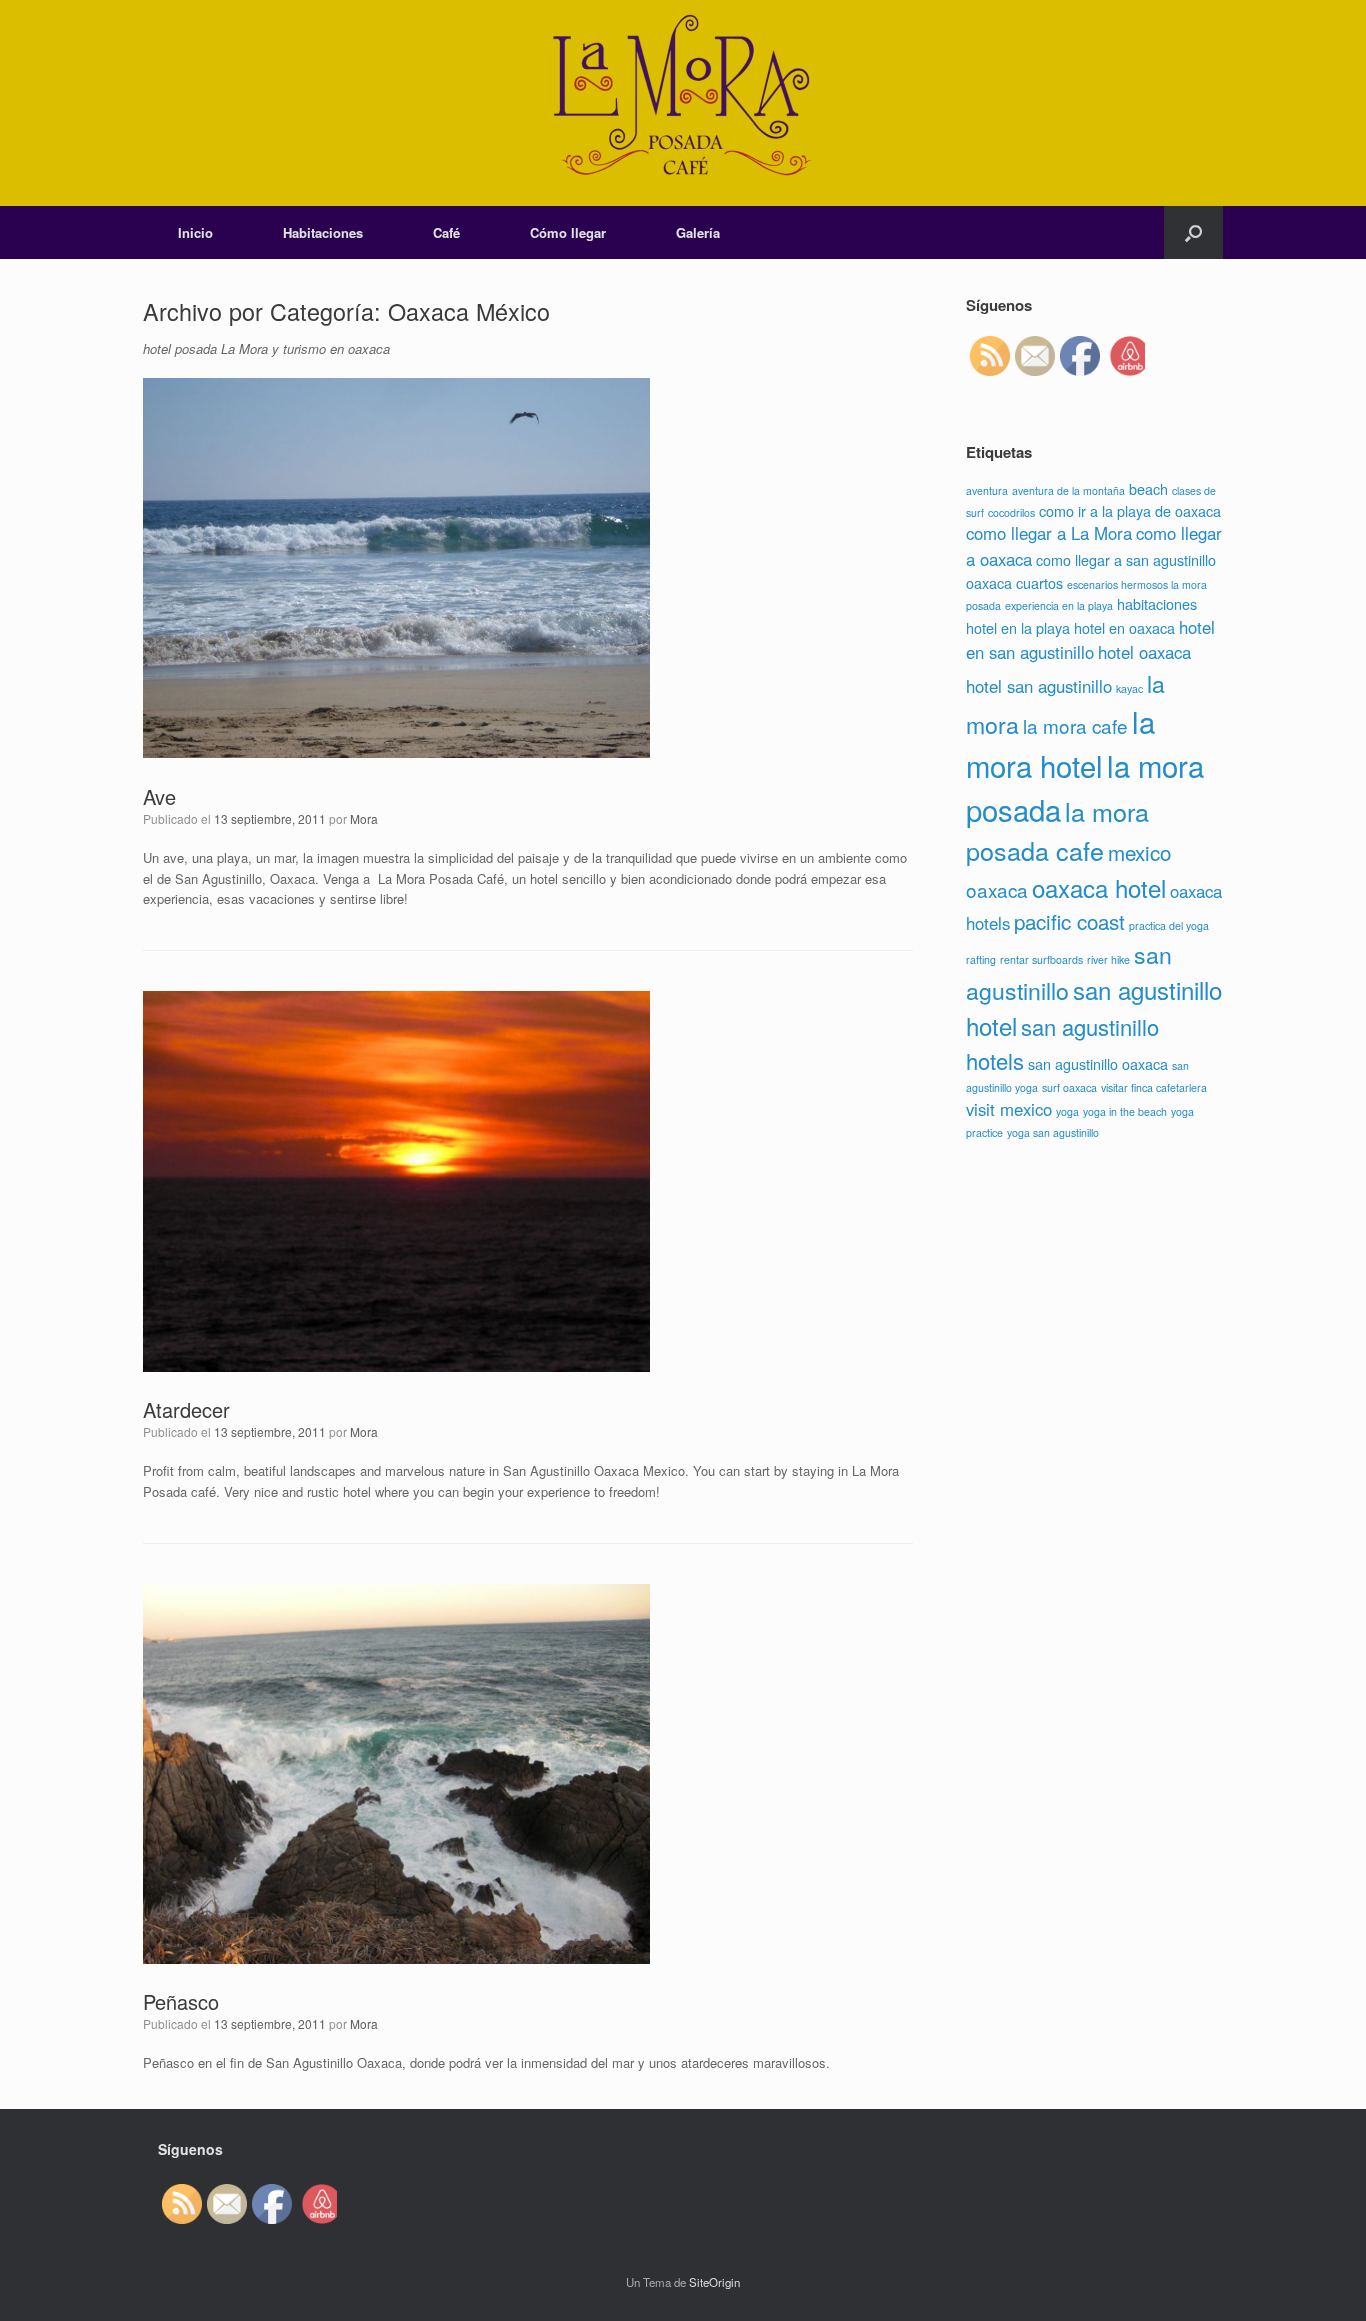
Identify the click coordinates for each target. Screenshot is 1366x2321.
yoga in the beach (1125, 1111)
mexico (1139, 852)
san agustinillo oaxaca (1098, 1063)
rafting (981, 959)
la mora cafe (1075, 725)
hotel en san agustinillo (1090, 639)
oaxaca (997, 889)
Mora (364, 818)
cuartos (1039, 582)
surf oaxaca (1069, 1087)
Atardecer (186, 1409)
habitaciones (1157, 603)
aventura (987, 490)
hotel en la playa (1018, 627)
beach (1148, 488)
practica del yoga (1169, 925)
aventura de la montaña (1068, 490)
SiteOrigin (714, 2282)
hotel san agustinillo (1039, 686)
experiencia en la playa (1059, 605)
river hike (1108, 959)
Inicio (195, 232)
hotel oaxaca (1144, 652)
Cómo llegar (568, 232)
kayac (1129, 688)
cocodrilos (1011, 512)
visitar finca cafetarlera (1154, 1087)
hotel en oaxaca (1124, 627)
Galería (698, 232)
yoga (1067, 1111)
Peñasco (181, 2001)
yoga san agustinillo (1053, 1132)
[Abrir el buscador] (1193, 232)
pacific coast (1069, 921)
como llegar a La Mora (1049, 533)
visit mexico (1009, 1109)
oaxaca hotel (1099, 887)
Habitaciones (323, 232)
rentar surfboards (1041, 959)
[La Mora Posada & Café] (683, 103)
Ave (159, 796)
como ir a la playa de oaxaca (1130, 510)
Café (446, 232)
